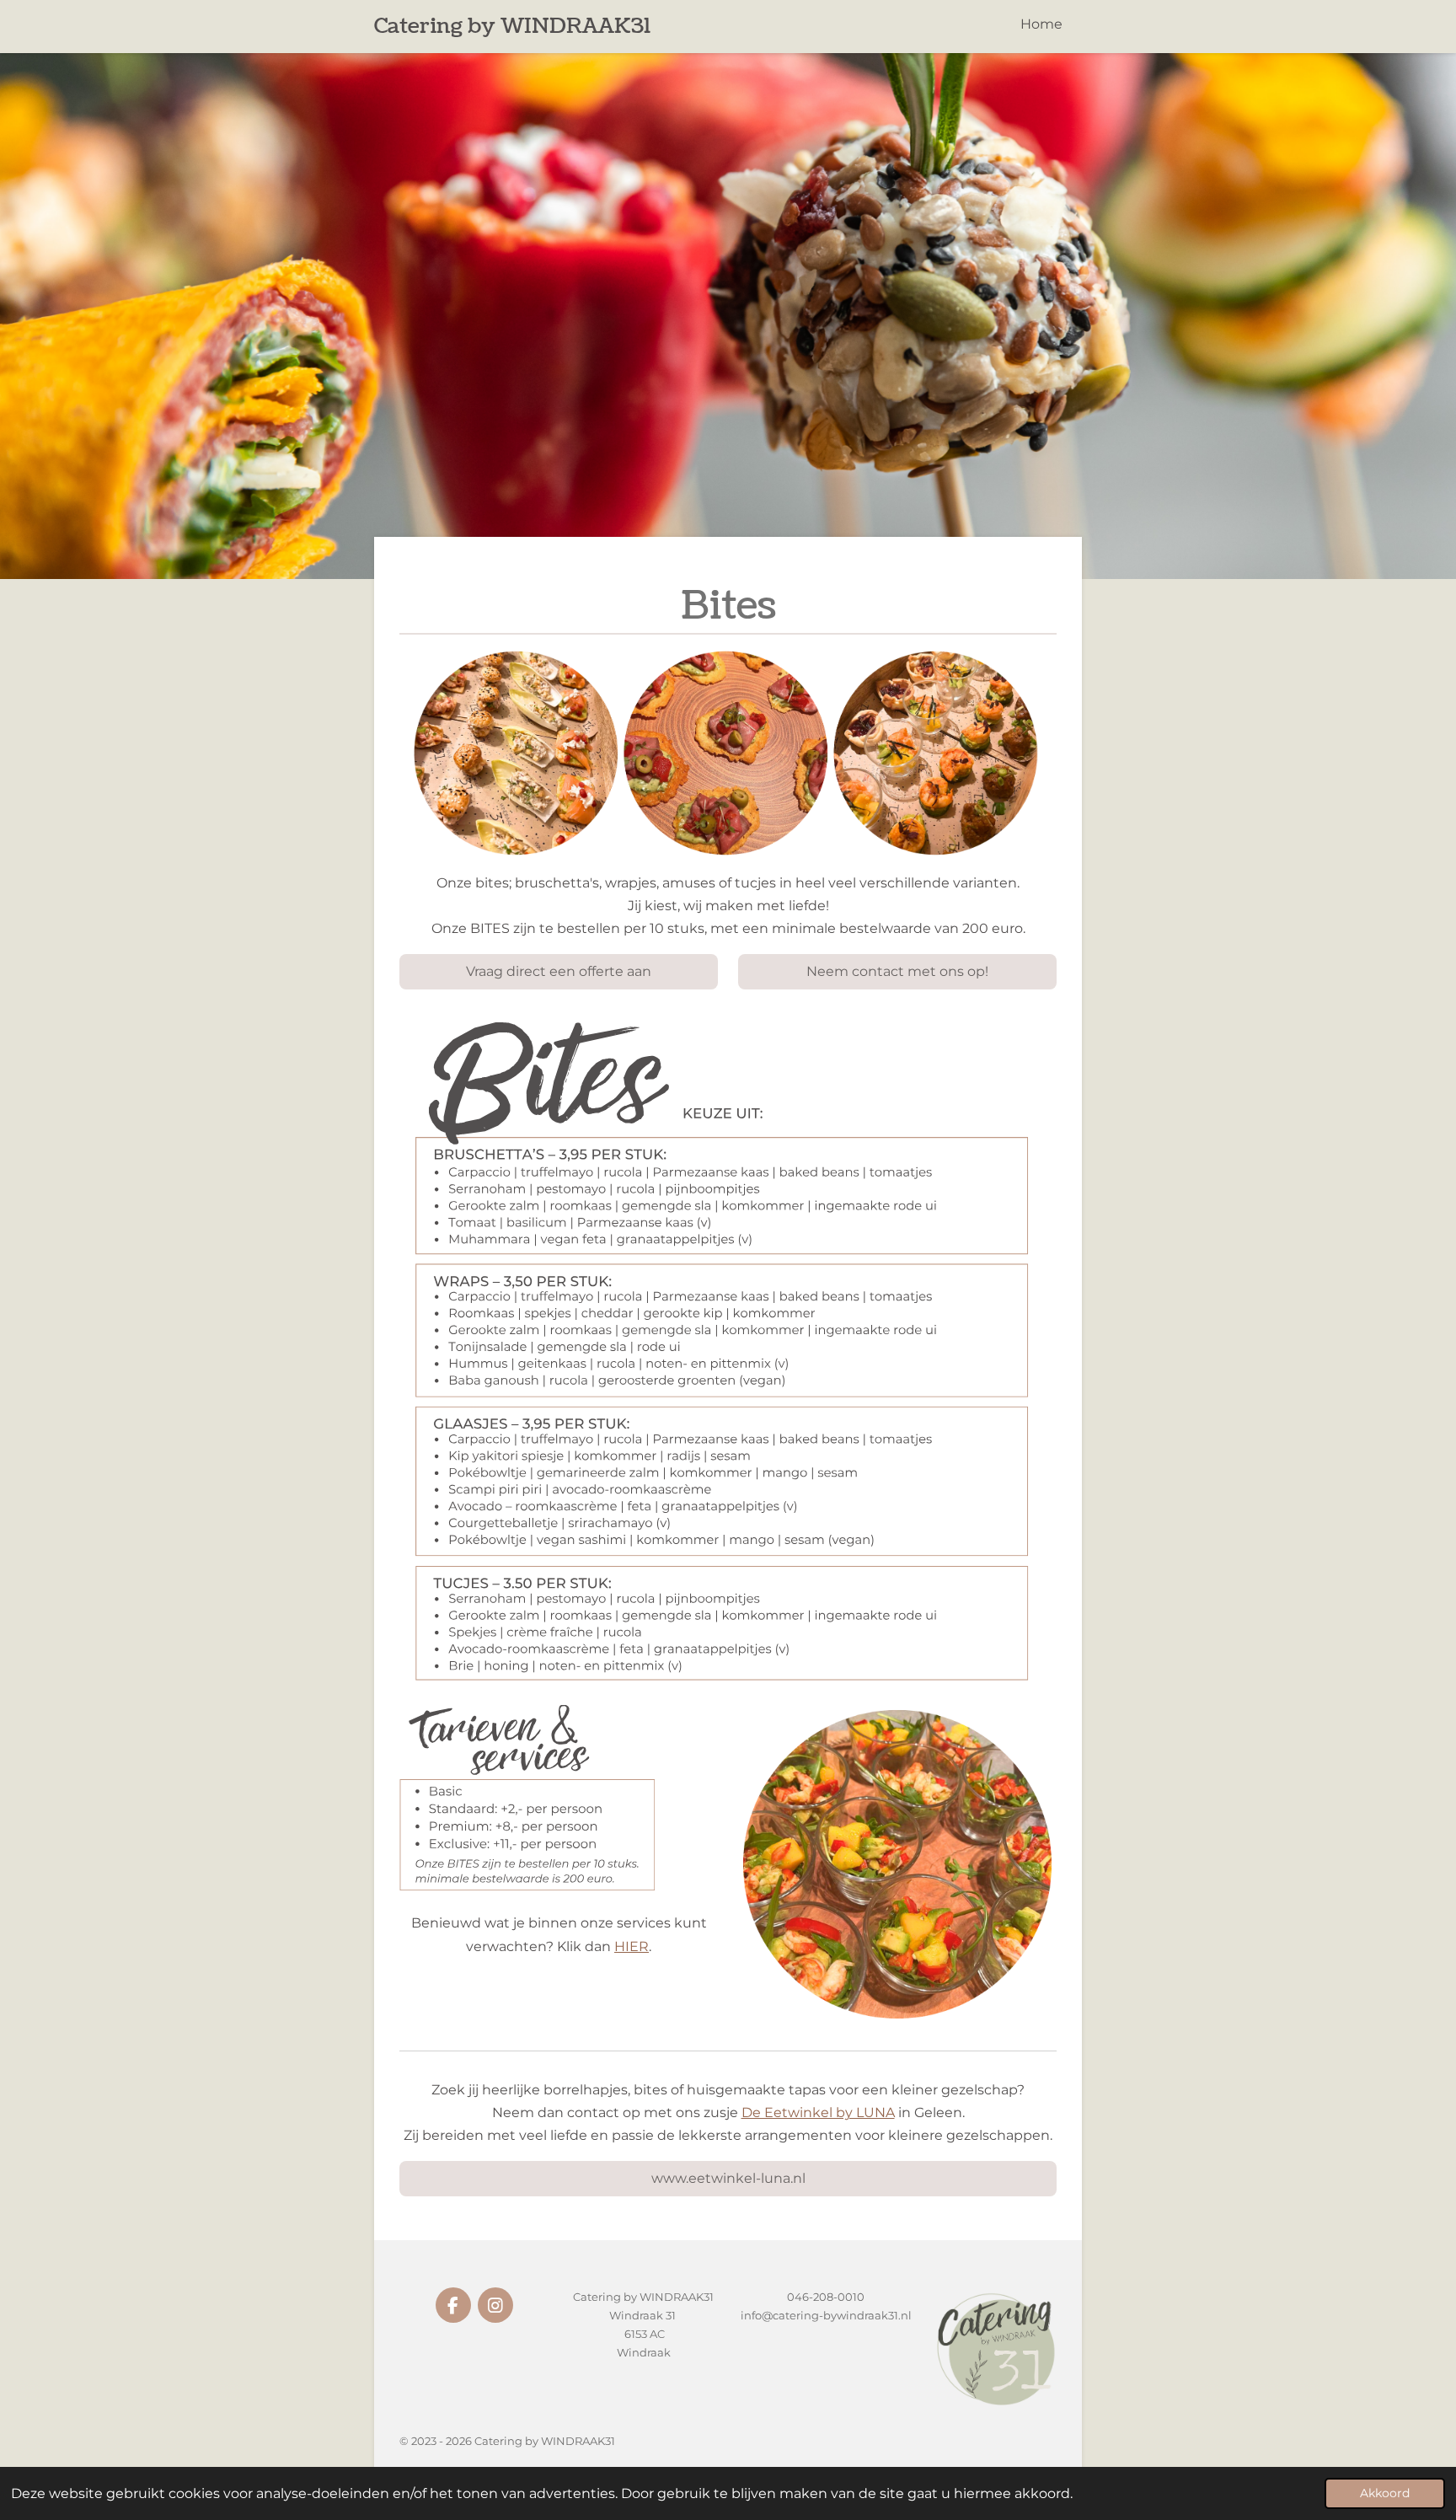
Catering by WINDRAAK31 (512, 26)
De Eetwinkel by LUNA (818, 2113)
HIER (632, 1946)
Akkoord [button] (1385, 2493)
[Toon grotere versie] (728, 1347)
